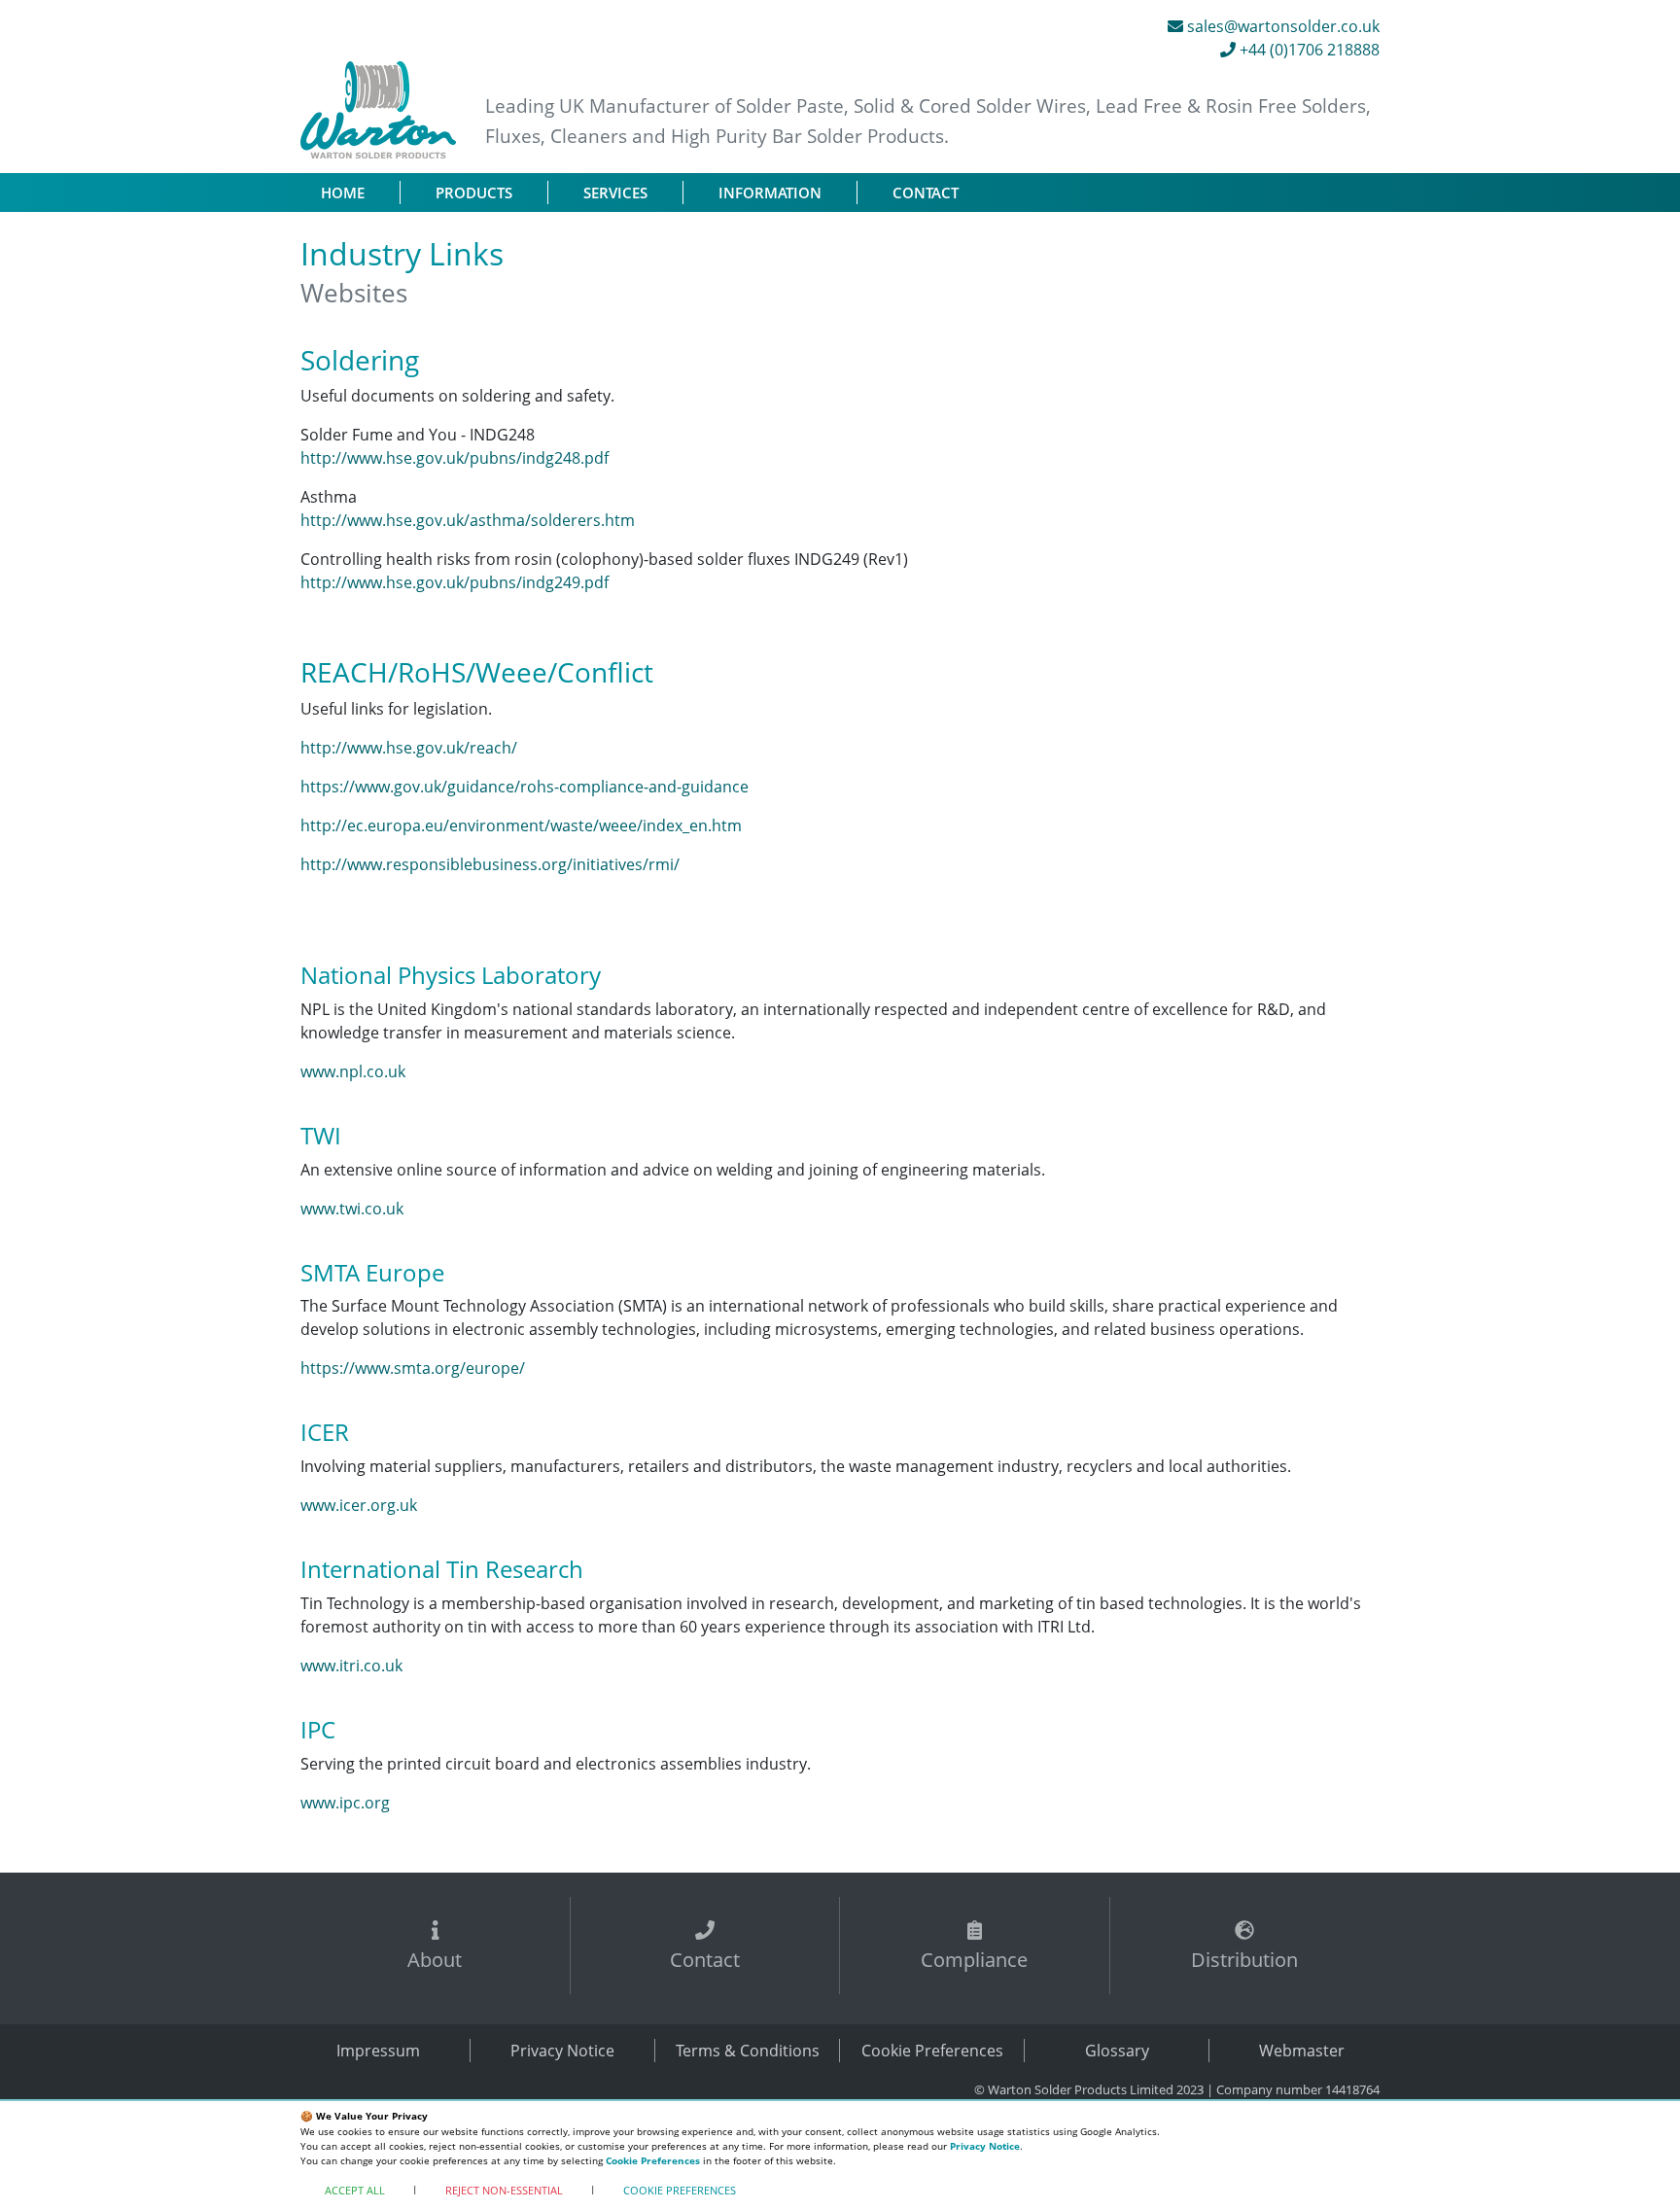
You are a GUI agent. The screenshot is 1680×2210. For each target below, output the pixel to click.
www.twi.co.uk (352, 1209)
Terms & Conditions (748, 2051)
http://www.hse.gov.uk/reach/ (409, 748)
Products (474, 193)
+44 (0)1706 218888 (1308, 50)
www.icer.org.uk (359, 1505)
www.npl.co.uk (353, 1071)
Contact (926, 193)
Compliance (974, 1960)
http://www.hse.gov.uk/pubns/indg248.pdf (455, 458)
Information (770, 193)
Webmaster (1302, 2051)
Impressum (378, 2051)
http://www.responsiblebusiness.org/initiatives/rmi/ (490, 864)
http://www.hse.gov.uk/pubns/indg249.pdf (455, 582)
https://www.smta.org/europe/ (413, 1368)
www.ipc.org (345, 1803)
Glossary (1117, 2051)
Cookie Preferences (932, 2051)
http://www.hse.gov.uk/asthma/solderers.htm (468, 520)
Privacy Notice (562, 2051)
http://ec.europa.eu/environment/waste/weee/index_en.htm (521, 825)
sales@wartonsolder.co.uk (1281, 26)
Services (615, 193)
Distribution (1244, 1960)
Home (360, 192)
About (435, 1960)
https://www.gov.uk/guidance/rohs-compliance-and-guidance (525, 787)
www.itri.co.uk (351, 1666)
